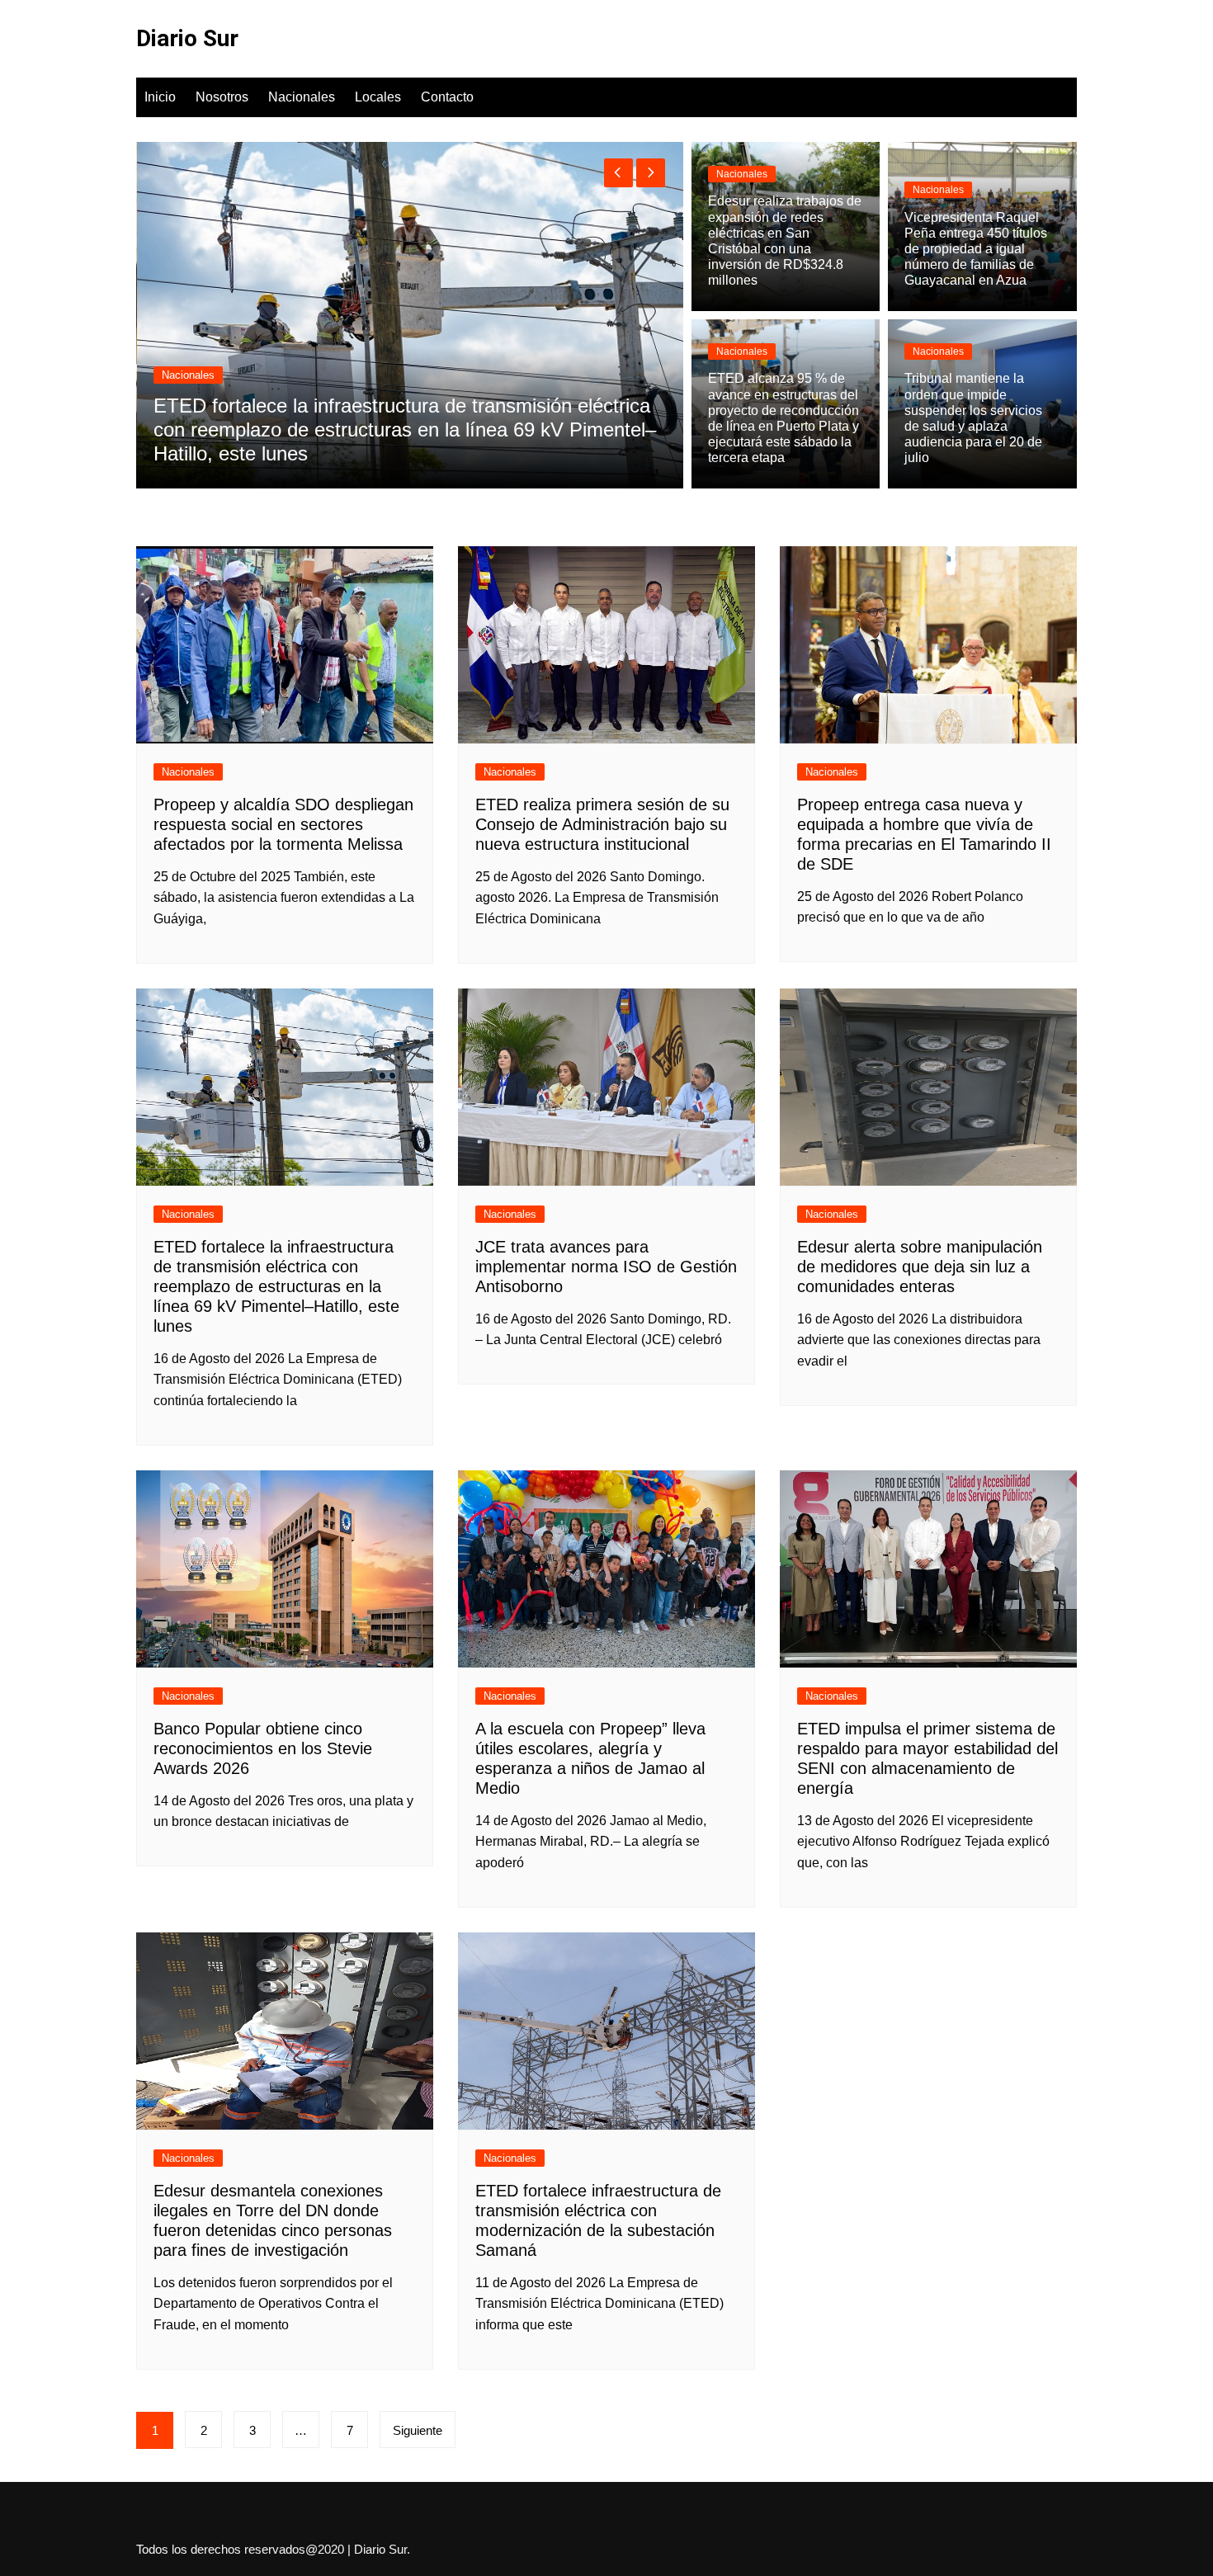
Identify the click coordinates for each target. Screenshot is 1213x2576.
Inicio (160, 97)
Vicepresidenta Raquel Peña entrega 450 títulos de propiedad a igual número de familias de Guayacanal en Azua (976, 249)
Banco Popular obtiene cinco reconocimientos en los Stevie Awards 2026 (263, 1748)
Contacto (447, 97)
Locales (378, 97)
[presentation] (618, 173)
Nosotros (222, 97)
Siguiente (418, 2430)
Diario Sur (187, 38)
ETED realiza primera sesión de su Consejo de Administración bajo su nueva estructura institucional (602, 824)
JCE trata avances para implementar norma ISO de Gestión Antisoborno (606, 1267)
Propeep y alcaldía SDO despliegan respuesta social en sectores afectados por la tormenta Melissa (283, 824)
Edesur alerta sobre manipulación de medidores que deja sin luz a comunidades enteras (920, 1267)
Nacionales (302, 97)
